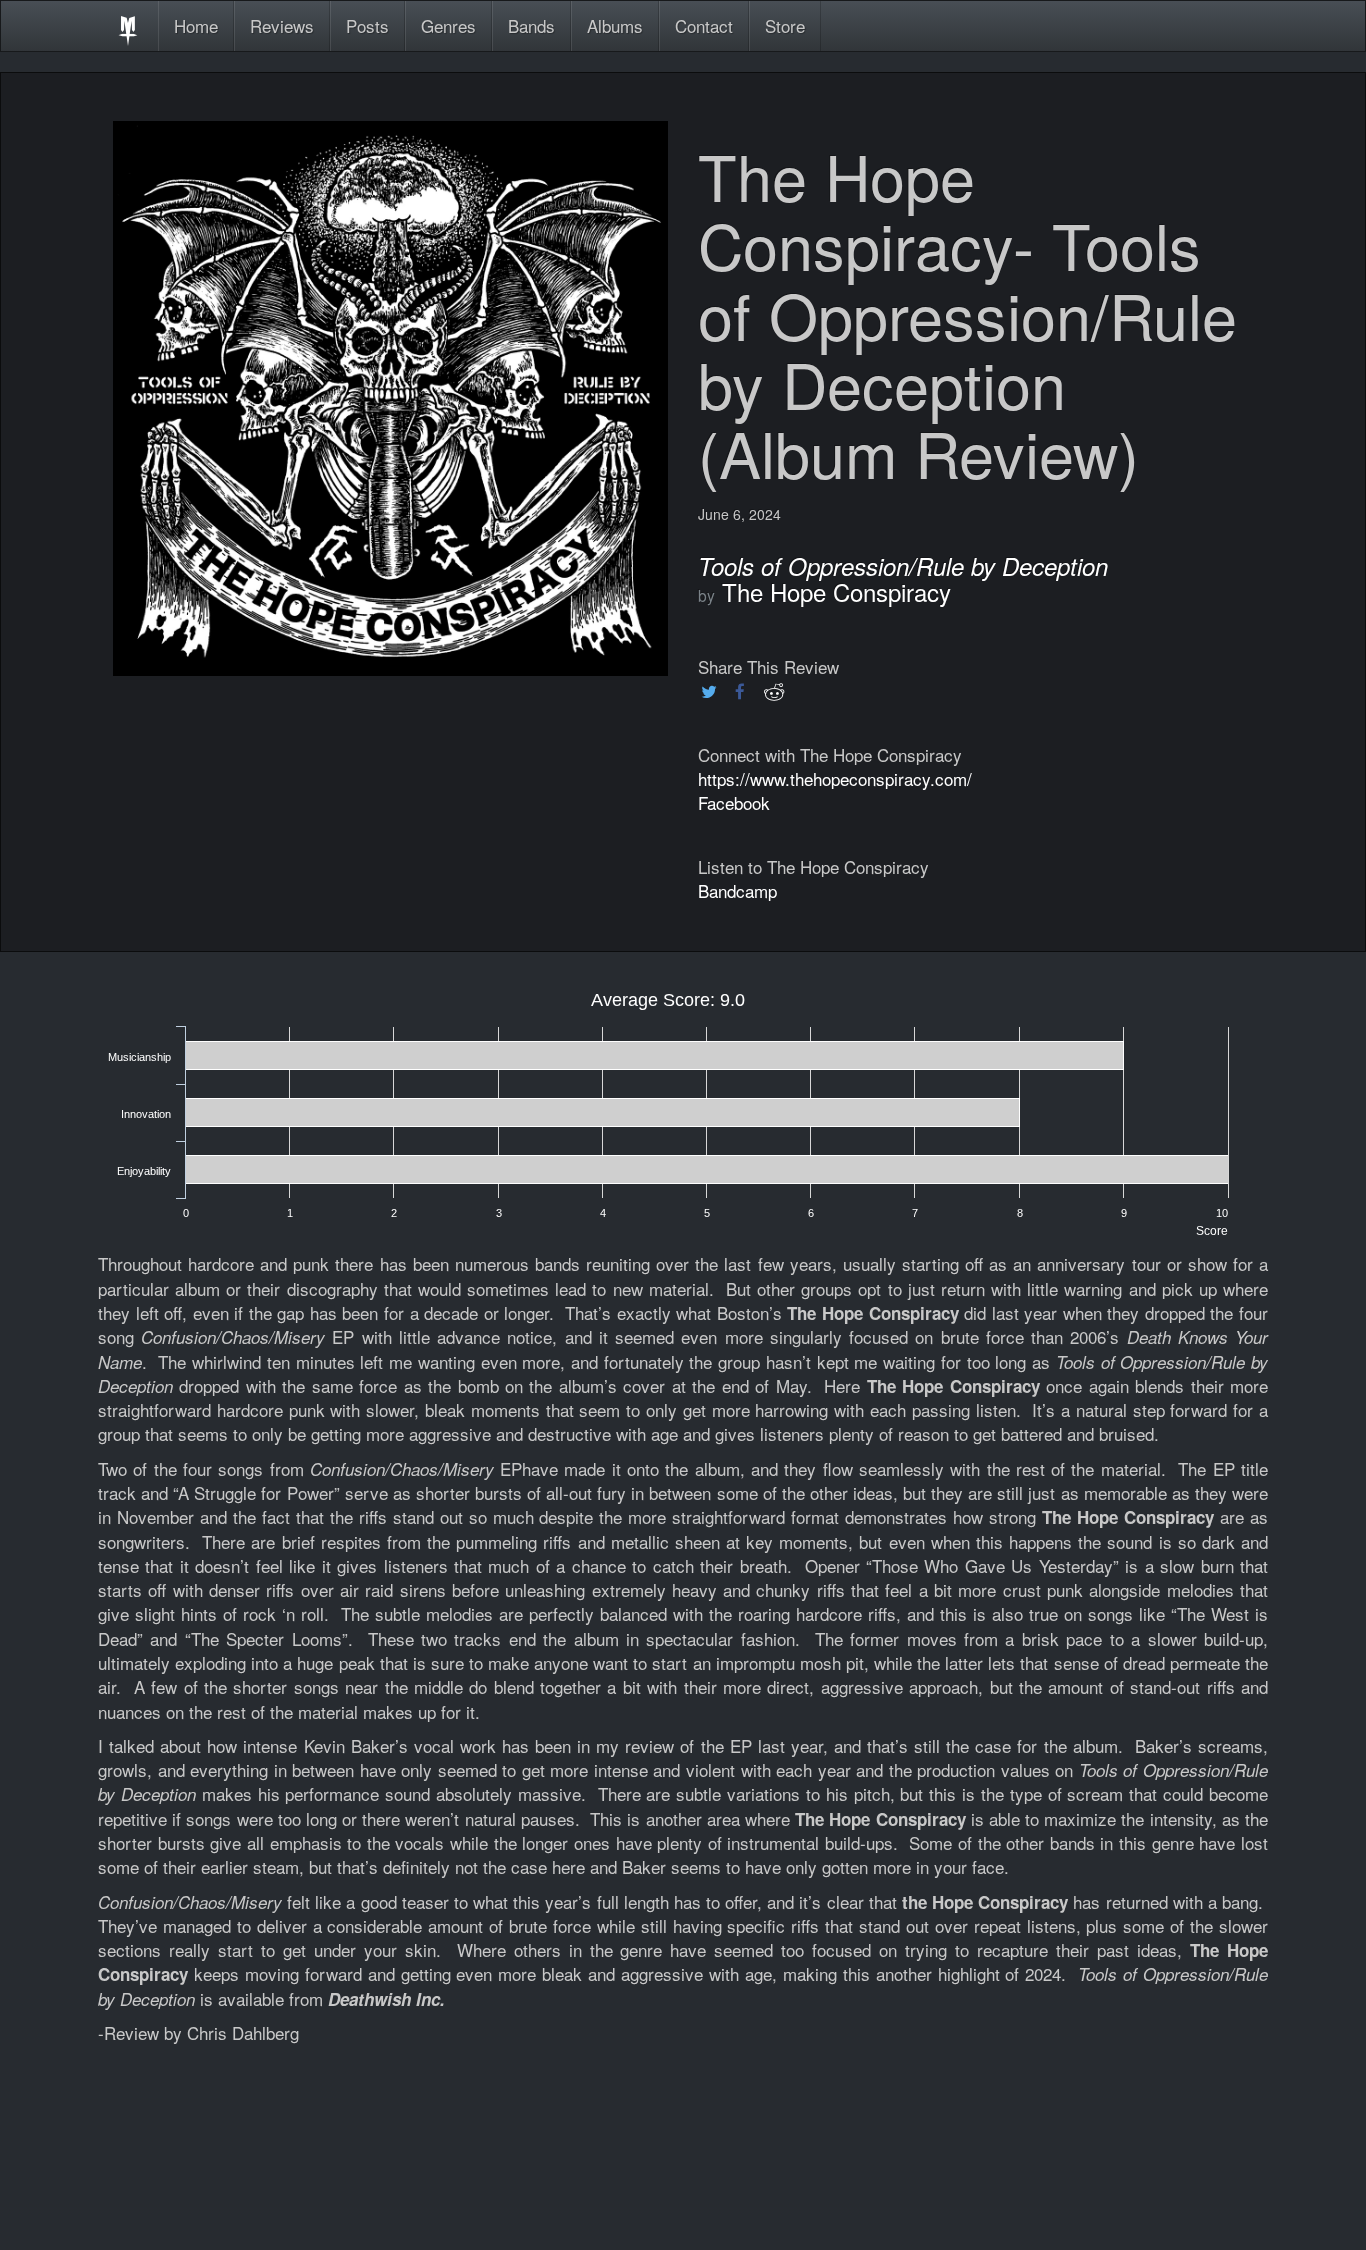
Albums (615, 25)
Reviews (282, 25)
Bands (531, 25)
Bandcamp (737, 890)
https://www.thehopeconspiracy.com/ (835, 778)
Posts (367, 25)
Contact (704, 25)
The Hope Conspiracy (836, 591)
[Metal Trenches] (128, 26)
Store (785, 25)
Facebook (734, 802)
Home (196, 25)
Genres (448, 25)
